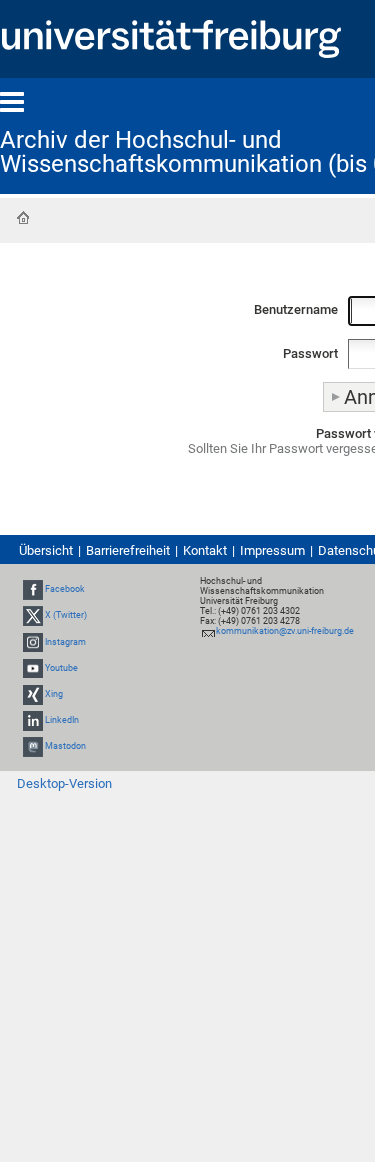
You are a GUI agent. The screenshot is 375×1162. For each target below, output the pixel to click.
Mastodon (65, 747)
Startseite (23, 218)
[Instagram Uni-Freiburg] (33, 642)
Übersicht (46, 550)
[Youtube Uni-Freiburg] (33, 668)
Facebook (65, 589)
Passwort (310, 353)
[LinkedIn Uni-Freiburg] (33, 720)
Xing (54, 694)
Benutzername (296, 309)
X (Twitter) (66, 616)
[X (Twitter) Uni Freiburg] (33, 616)
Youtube (61, 668)
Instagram (65, 642)
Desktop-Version (64, 783)
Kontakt (205, 550)
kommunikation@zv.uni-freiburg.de (285, 631)
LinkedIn (62, 720)
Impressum (272, 550)
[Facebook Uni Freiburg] (33, 589)
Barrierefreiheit (128, 550)
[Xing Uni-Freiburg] (33, 694)
